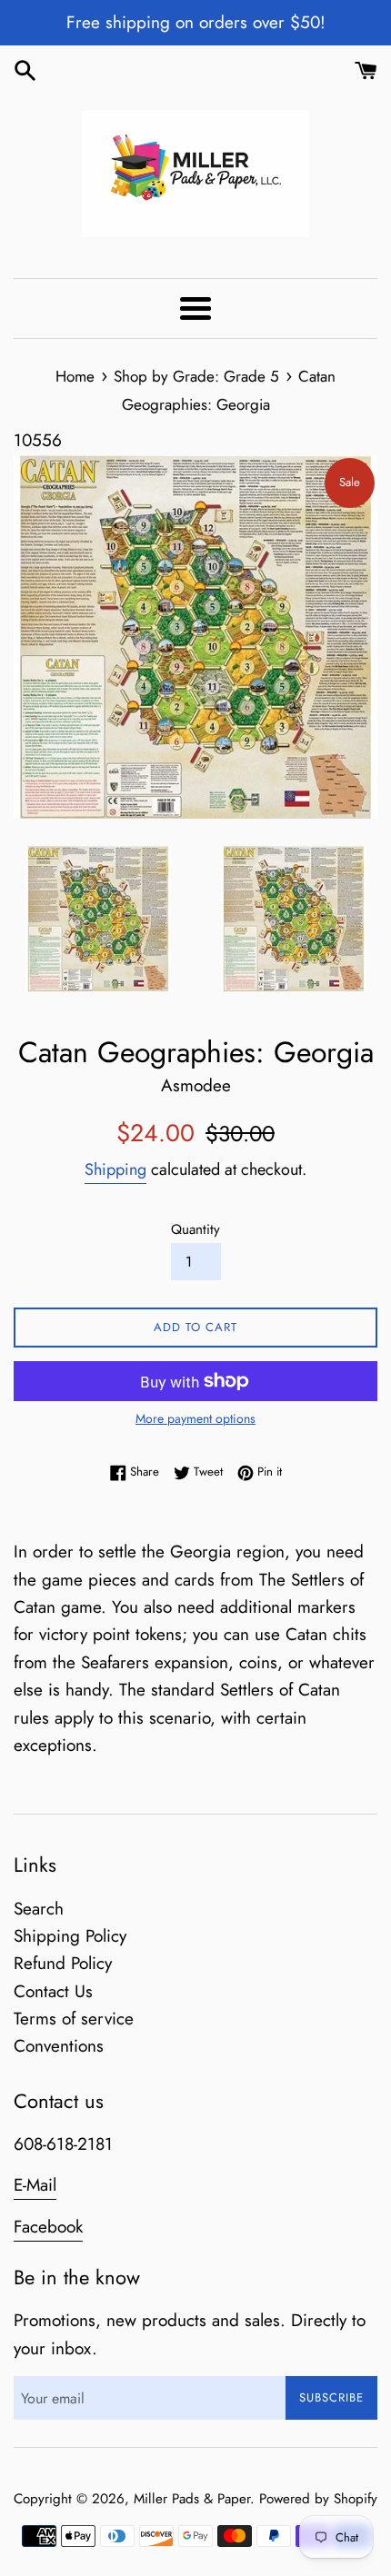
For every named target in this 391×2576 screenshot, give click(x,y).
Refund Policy (63, 1963)
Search (39, 1909)
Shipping (115, 1169)
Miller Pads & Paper (192, 2499)
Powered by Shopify (318, 2499)
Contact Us (53, 1991)
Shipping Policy (70, 1936)
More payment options (195, 1418)
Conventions (59, 2046)
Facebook (48, 2227)
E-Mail (35, 2185)
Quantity (195, 1229)
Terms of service (74, 2019)
